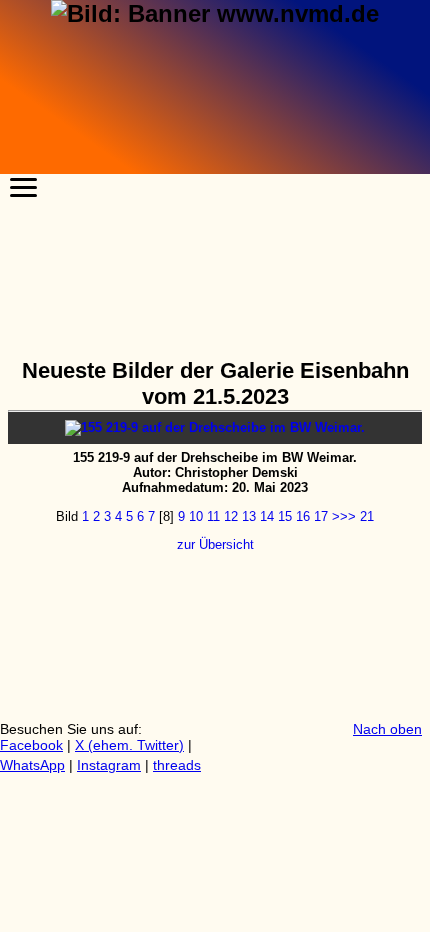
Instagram (109, 765)
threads (177, 765)
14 (267, 516)
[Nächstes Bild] (215, 427)
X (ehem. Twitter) (129, 745)
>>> (344, 516)
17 (321, 516)
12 (231, 516)
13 (249, 516)
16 (303, 516)
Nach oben (387, 729)
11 (213, 516)
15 (285, 516)
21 (367, 516)
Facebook (31, 745)
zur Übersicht (215, 544)
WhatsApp (32, 765)
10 (196, 516)
